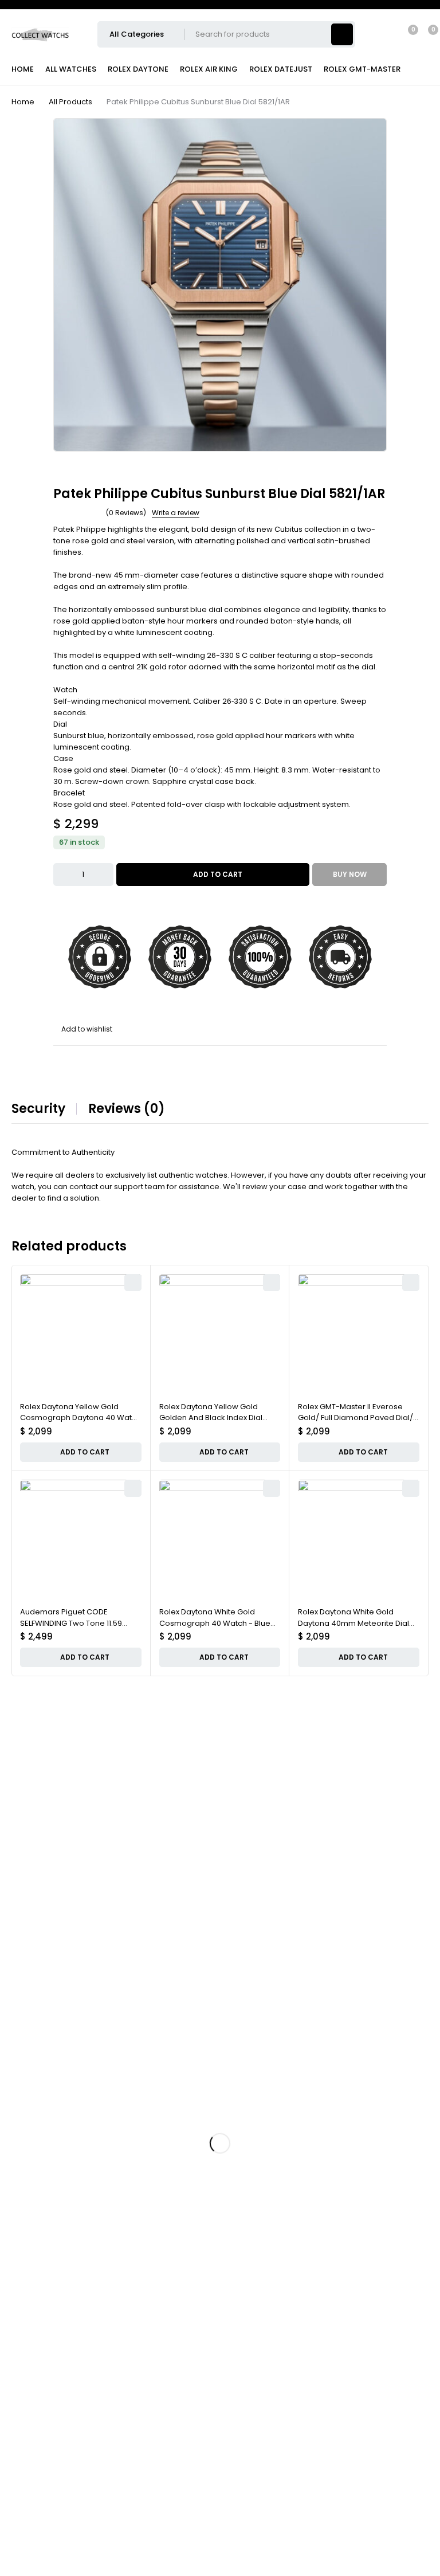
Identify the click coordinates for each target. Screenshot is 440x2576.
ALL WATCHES (71, 69)
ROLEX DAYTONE (138, 69)
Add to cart (218, 874)
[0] (424, 34)
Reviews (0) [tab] (127, 1109)
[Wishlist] (406, 34)
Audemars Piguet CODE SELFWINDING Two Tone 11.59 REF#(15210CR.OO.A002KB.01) (74, 1623)
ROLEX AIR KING (209, 69)
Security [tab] (38, 1109)
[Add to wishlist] (83, 1029)
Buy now (350, 874)
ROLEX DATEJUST (281, 69)
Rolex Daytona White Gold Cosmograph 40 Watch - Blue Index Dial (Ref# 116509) (215, 1623)
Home (23, 102)
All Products (70, 102)
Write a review (176, 513)
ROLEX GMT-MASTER (362, 69)
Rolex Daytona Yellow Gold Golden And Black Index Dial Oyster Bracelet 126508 (211, 1418)
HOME (23, 69)
